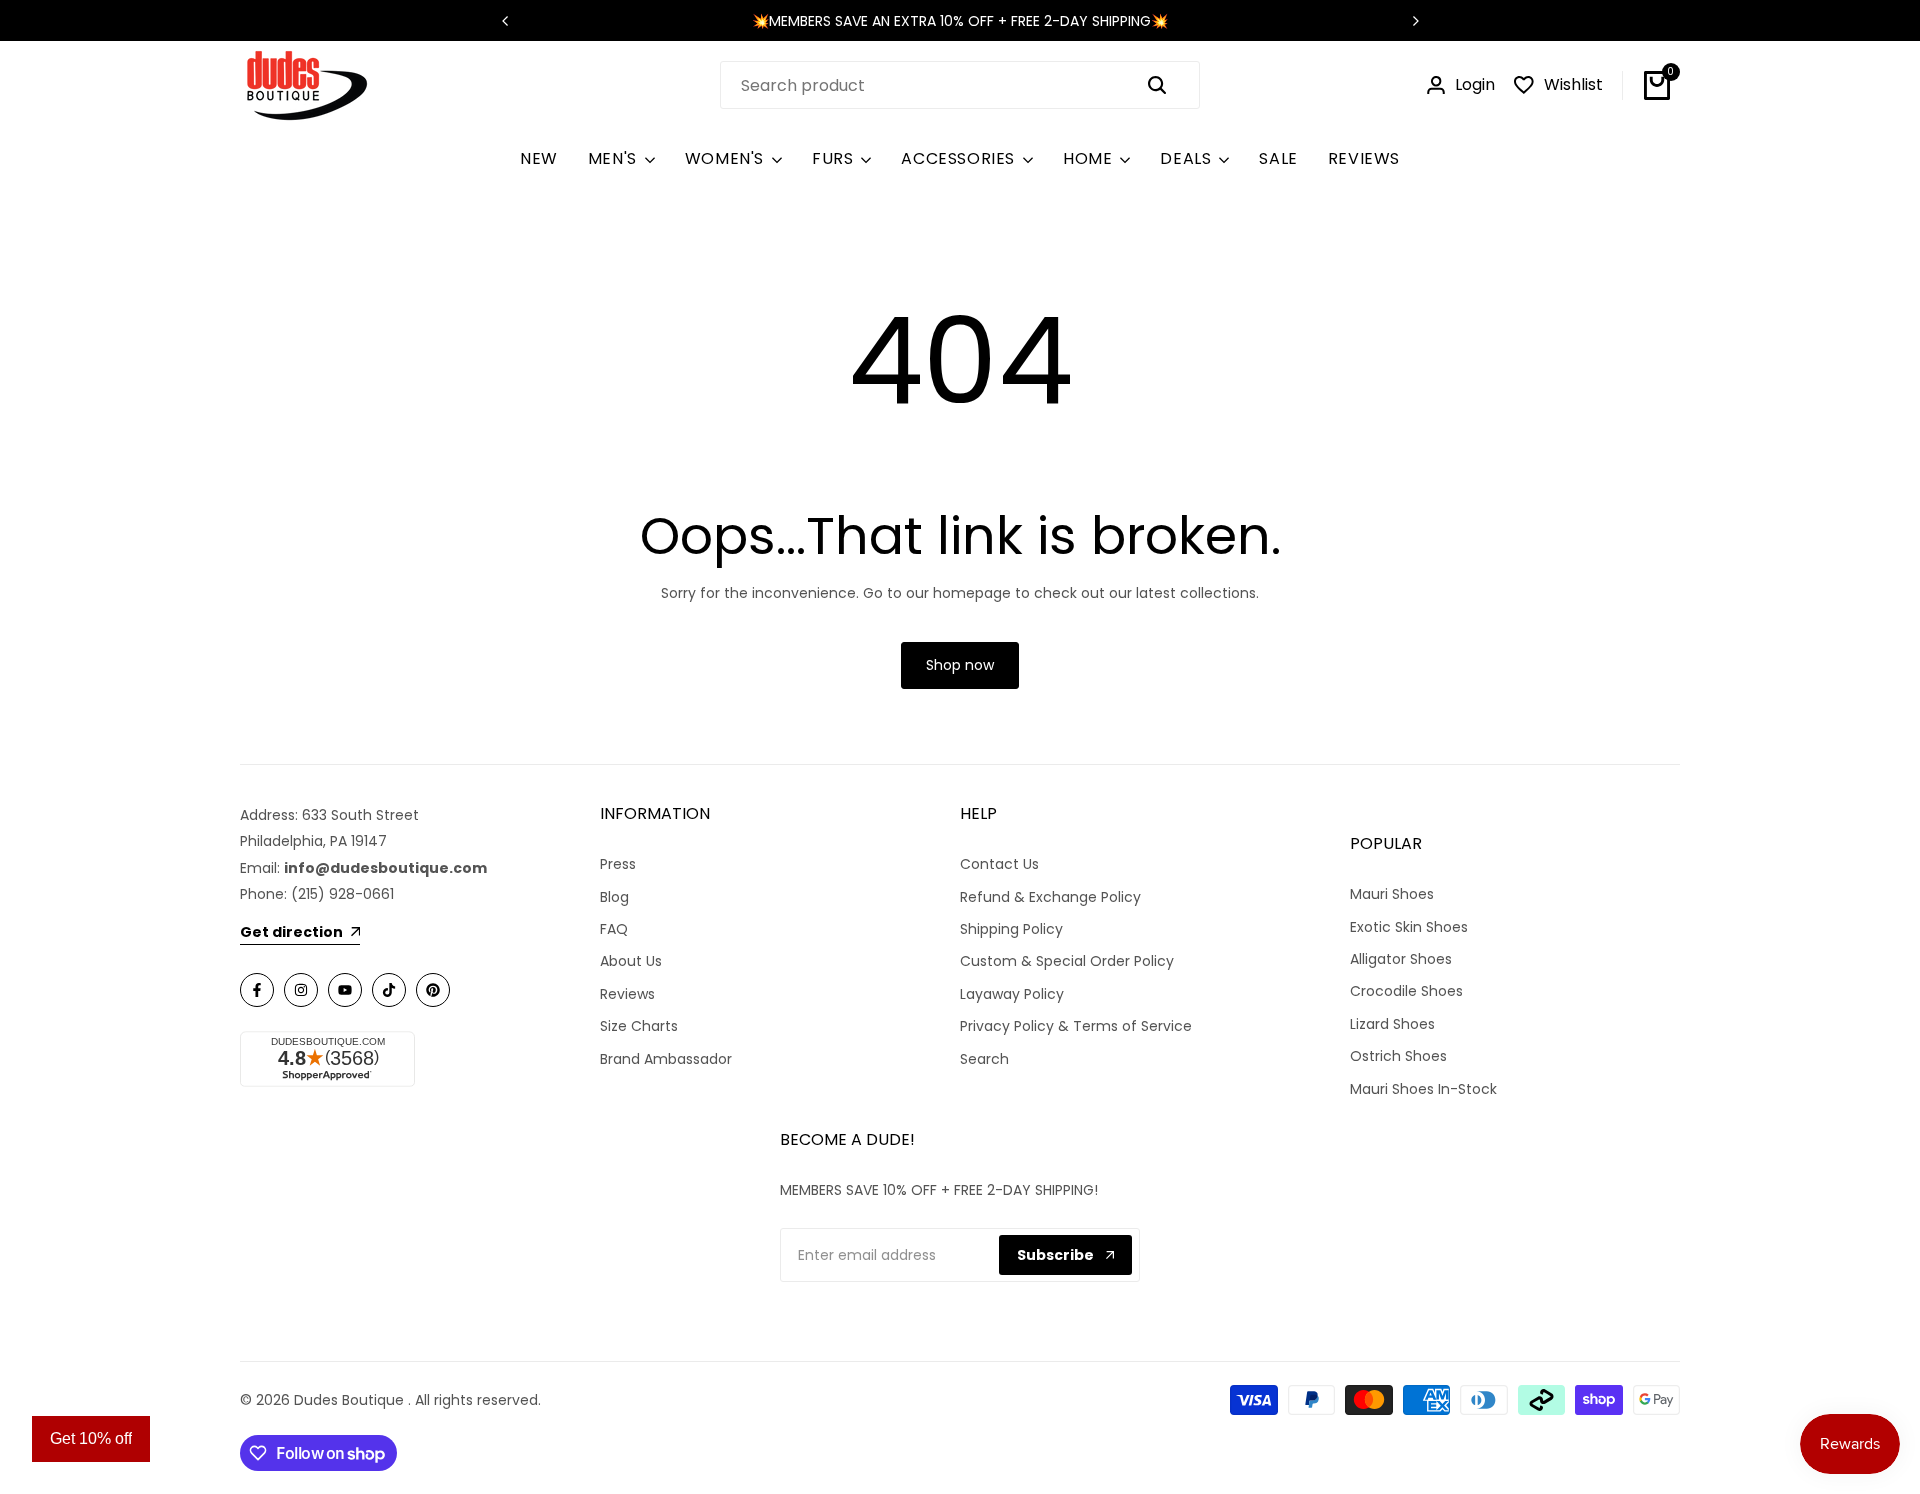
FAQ (614, 929)
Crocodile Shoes (1406, 991)
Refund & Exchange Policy (1050, 897)
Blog (614, 897)
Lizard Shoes (1392, 1024)
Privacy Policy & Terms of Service (1076, 1026)
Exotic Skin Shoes (1409, 927)
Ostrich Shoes (1398, 1056)
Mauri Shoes (1392, 894)
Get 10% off (91, 1438)
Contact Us (999, 864)
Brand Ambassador (666, 1059)
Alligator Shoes (1401, 959)
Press (618, 864)
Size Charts (639, 1026)
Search (984, 1059)
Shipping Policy (1011, 929)
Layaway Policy (1012, 994)
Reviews (627, 994)
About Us (631, 961)
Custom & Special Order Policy (1067, 961)
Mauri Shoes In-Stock (1423, 1089)
